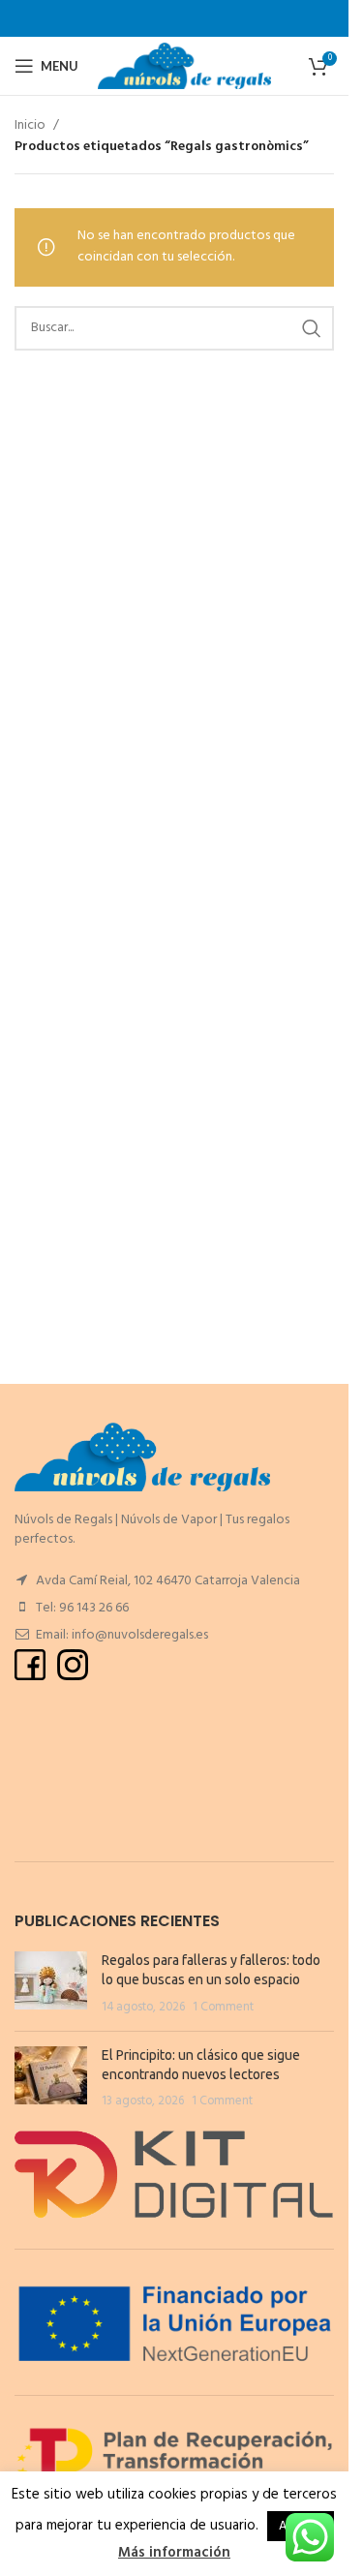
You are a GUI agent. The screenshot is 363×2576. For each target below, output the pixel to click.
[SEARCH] (312, 328)
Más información (174, 2553)
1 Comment (223, 2008)
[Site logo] (184, 66)
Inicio (30, 126)
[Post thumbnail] (51, 1984)
